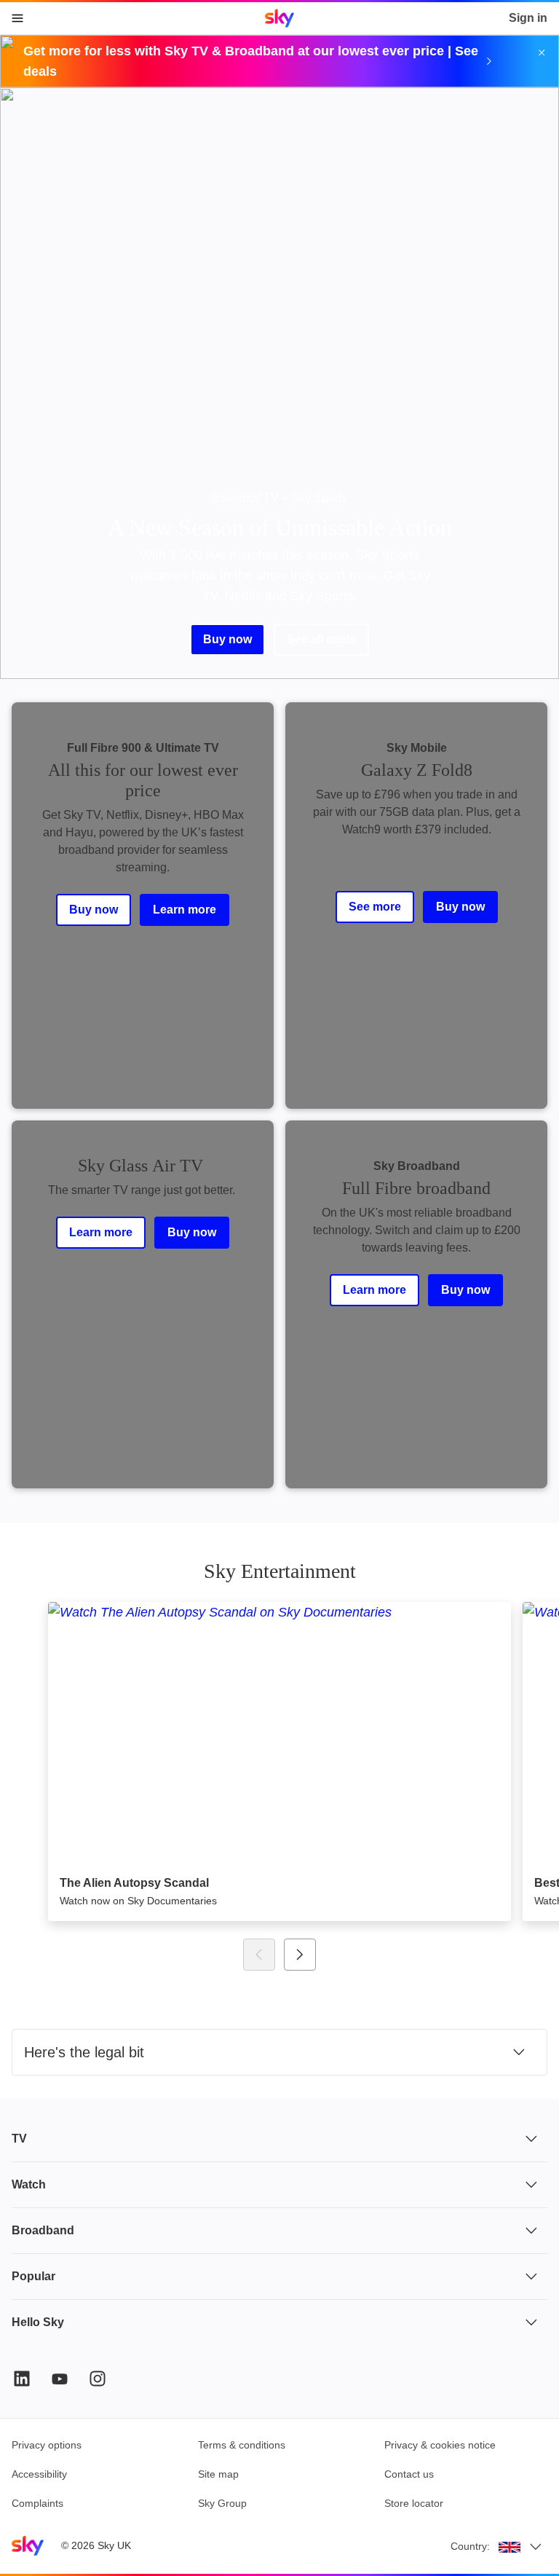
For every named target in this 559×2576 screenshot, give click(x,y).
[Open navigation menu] (17, 18)
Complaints (37, 2503)
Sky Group (222, 2503)
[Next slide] (300, 1955)
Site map (218, 2474)
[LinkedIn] (22, 2379)
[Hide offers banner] (542, 52)
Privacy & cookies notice (440, 2445)
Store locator (414, 2503)
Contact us (409, 2474)
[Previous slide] (259, 1955)
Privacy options (47, 2445)
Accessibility (39, 2474)
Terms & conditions (242, 2445)
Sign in (528, 18)
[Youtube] (60, 2379)
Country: (470, 2546)
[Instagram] (98, 2379)
